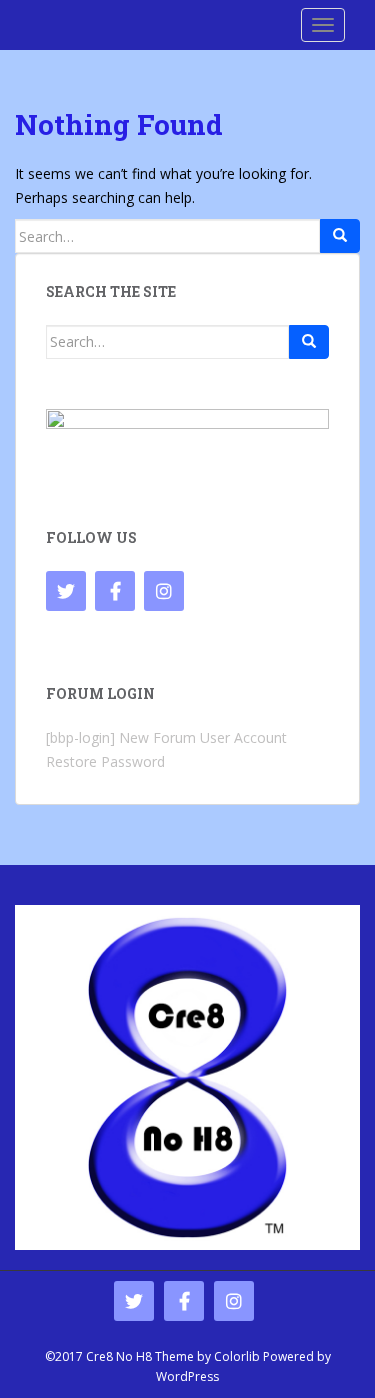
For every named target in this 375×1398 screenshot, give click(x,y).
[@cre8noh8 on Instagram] (164, 591)
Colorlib (237, 1356)
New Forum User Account (203, 737)
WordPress (187, 1376)
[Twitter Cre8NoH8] (66, 591)
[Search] (340, 236)
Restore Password (105, 761)
